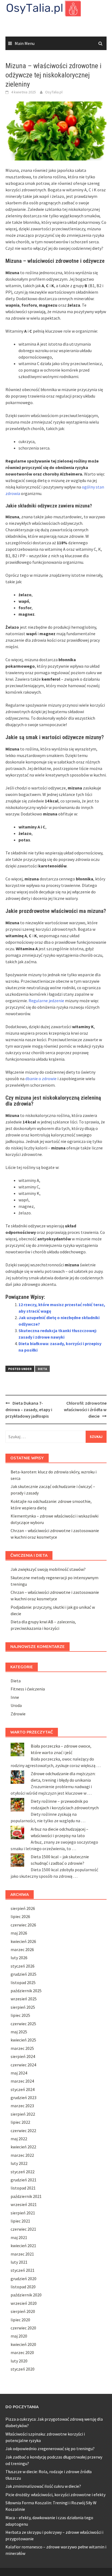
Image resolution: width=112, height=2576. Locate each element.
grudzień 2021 (24, 2180)
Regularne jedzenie (46, 1001)
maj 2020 (19, 2336)
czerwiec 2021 (23, 2229)
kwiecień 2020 (23, 2344)
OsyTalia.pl (54, 92)
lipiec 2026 (20, 1916)
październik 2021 (26, 2196)
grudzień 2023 (24, 2097)
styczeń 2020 (23, 2369)
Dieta (42, 1369)
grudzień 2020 (24, 2279)
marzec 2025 (22, 2048)
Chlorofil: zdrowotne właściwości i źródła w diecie (85, 1410)
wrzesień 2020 (24, 2303)
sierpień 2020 (23, 2311)
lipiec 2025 (20, 2015)
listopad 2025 (23, 1982)
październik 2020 (26, 2295)
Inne (15, 1697)
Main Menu (25, 43)
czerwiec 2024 (23, 2065)
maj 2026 (19, 1933)
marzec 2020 (22, 2352)
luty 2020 (19, 2361)
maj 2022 (19, 2139)
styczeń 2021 (23, 2270)
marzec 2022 (22, 2155)
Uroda (16, 1705)
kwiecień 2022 (23, 2147)
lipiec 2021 (20, 2221)
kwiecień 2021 (23, 2246)
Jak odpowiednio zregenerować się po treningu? (50, 2449)
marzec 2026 (22, 1949)
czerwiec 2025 (23, 2024)
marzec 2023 (22, 2106)
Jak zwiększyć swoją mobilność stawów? (48, 1569)
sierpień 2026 (23, 1908)
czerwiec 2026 (23, 1925)
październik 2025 (26, 1991)
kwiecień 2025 (23, 2040)
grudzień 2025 (24, 1974)
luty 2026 (19, 1958)
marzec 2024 (22, 2081)
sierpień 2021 (23, 2213)
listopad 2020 (23, 2287)
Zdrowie (18, 1714)
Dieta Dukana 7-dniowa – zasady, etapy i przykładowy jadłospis (29, 1410)
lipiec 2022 (20, 2122)
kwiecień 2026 (23, 1941)
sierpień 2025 (23, 2007)
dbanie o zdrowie (41, 1079)
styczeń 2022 (23, 2172)
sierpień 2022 (23, 2114)
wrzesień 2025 (24, 1999)
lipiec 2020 (20, 2320)
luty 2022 (19, 2163)
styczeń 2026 (23, 1966)
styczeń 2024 (23, 2089)
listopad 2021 (23, 2188)
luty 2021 (19, 2262)
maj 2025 (19, 2032)
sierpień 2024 (23, 2056)
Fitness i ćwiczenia (28, 1689)
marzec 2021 (22, 2254)
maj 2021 (19, 2237)
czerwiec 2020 (23, 2328)
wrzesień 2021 (24, 2204)
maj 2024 (19, 2073)
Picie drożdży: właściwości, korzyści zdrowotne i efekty (55, 2495)
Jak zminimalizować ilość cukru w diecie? (43, 2486)
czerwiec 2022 (23, 2131)
